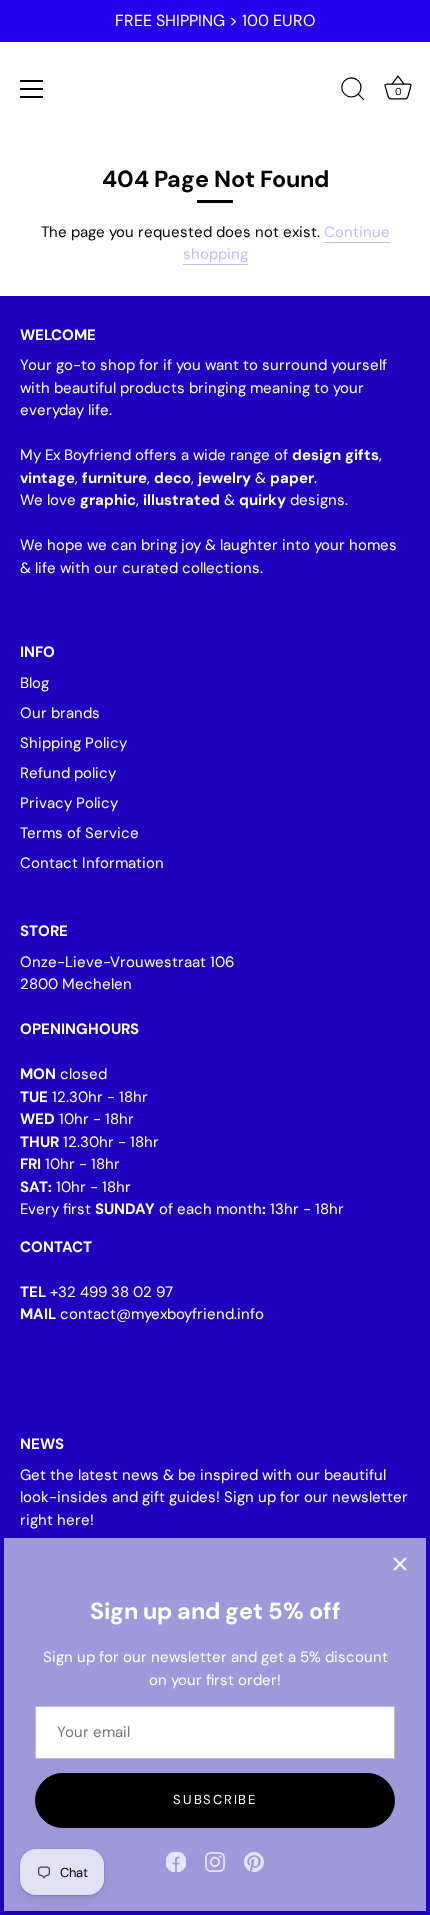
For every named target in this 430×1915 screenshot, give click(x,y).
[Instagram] (215, 1861)
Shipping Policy (73, 743)
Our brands (60, 713)
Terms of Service (79, 833)
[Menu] (32, 89)
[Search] (353, 92)
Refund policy (68, 773)
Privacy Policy (69, 803)
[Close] (400, 1564)
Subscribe (214, 1799)
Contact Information (92, 863)
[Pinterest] (254, 1861)
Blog (34, 683)
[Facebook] (176, 1861)
